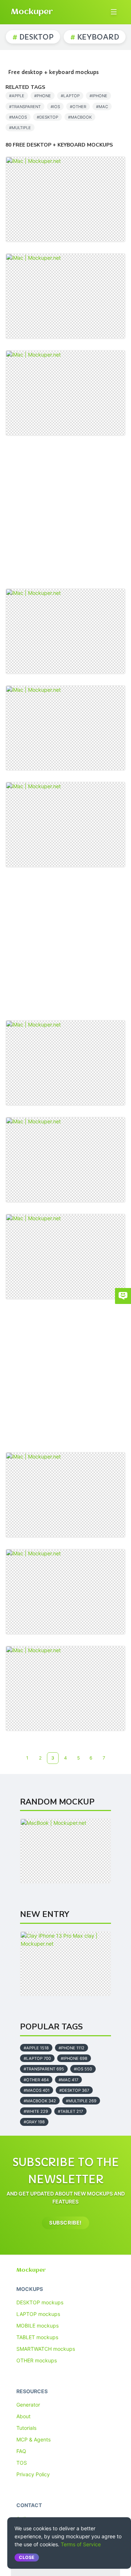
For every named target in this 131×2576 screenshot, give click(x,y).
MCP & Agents (33, 2439)
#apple (17, 96)
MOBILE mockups (37, 2326)
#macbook (80, 117)
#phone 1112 (72, 2048)
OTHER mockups (37, 2360)
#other (78, 107)
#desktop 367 (74, 2090)
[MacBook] (65, 1851)
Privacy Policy (33, 2474)
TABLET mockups (37, 2337)
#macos (18, 117)
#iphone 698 (74, 2058)
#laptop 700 (37, 2058)
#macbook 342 (40, 2101)
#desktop (47, 117)
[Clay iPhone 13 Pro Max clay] (65, 1964)
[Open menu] (114, 12)
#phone (43, 96)
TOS (22, 2463)
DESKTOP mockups (40, 2302)
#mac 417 (68, 2080)
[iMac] (65, 199)
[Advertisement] (65, 512)
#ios (55, 107)
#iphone (98, 96)
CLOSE (27, 2557)
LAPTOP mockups (38, 2314)
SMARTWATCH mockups (46, 2349)
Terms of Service (81, 2544)
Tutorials (26, 2428)
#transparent (25, 107)
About (23, 2416)
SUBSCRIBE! (65, 2223)
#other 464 (36, 2080)
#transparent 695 (44, 2069)
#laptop (70, 96)
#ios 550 (83, 2069)
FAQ (21, 2451)
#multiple (20, 128)
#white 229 (36, 2111)
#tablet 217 (70, 2111)
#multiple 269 (81, 2101)
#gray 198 (34, 2122)
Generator (28, 2405)
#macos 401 (37, 2090)
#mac (102, 107)
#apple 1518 (36, 2048)
